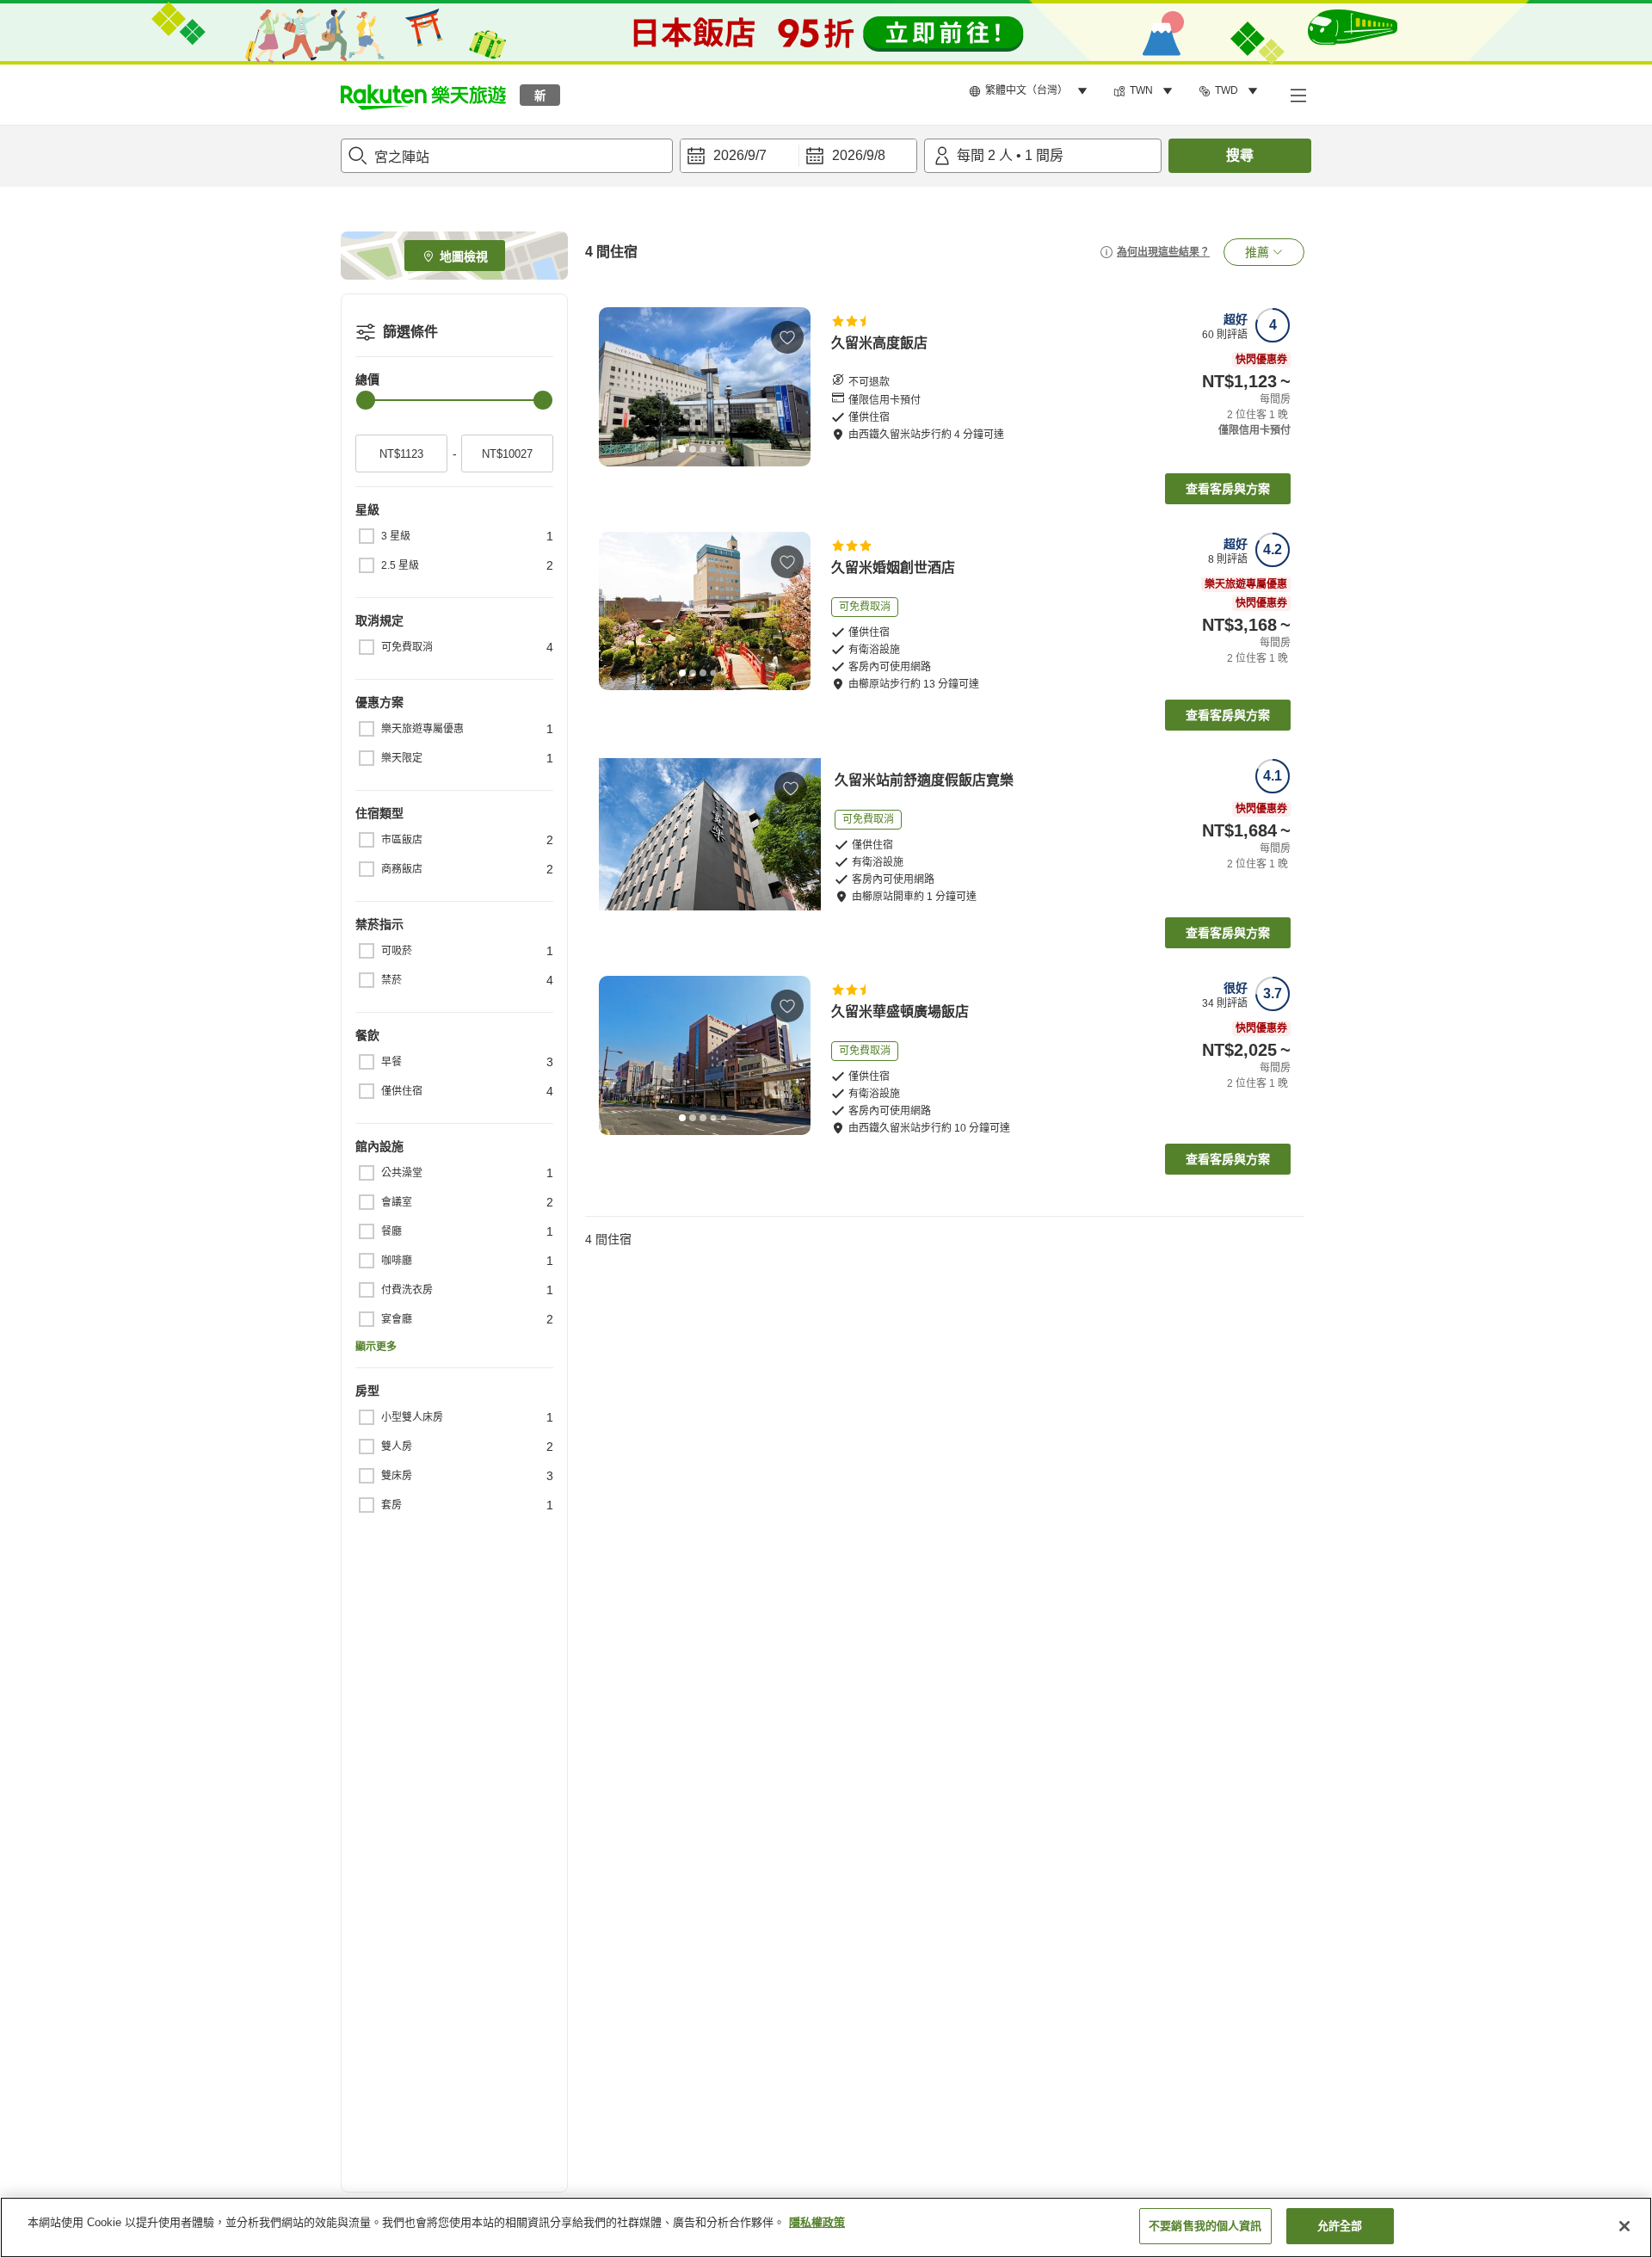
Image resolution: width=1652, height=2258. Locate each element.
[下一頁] (792, 386)
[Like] (787, 337)
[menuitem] (1031, 91)
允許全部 (1340, 2226)
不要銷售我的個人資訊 (1205, 2226)
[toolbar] (798, 156)
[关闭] (1624, 2226)
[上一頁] (618, 386)
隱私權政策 (817, 2222)
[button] (423, 95)
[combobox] (507, 156)
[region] (826, 2227)
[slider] (366, 400)
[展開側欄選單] (1298, 95)
